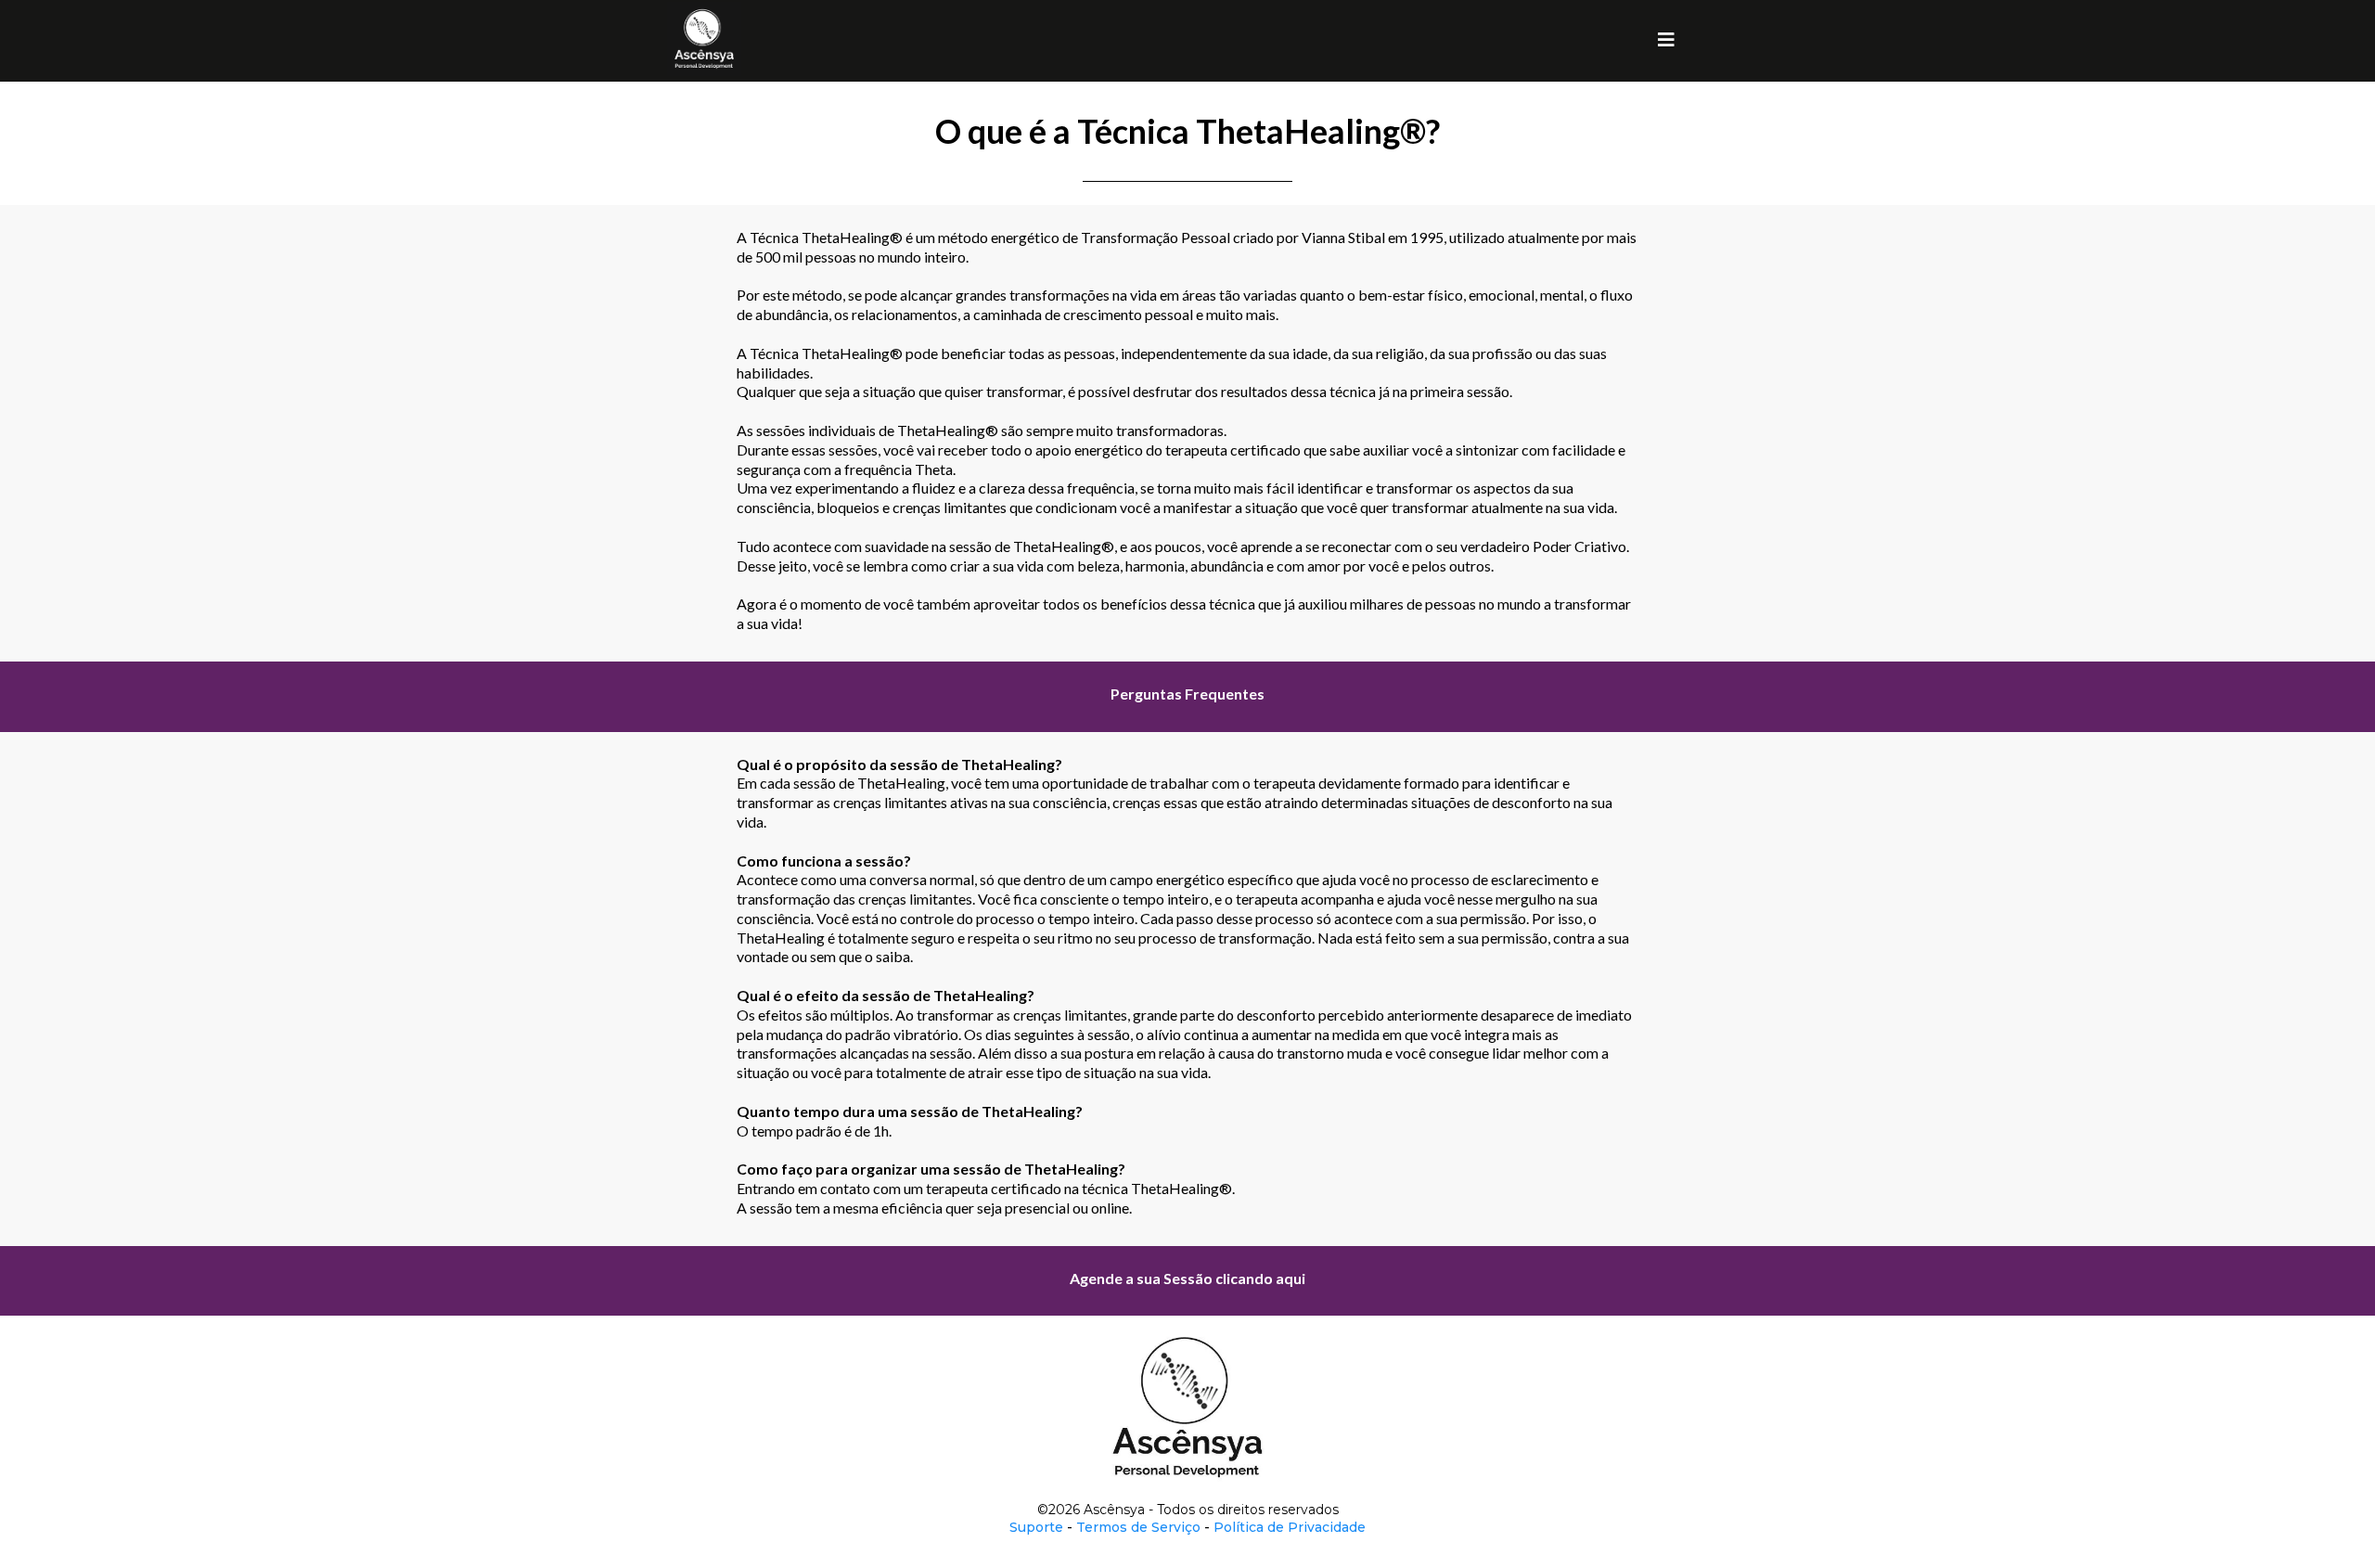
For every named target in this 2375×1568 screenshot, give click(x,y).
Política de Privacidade (1290, 1527)
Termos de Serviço (1138, 1527)
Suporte (1038, 1527)
